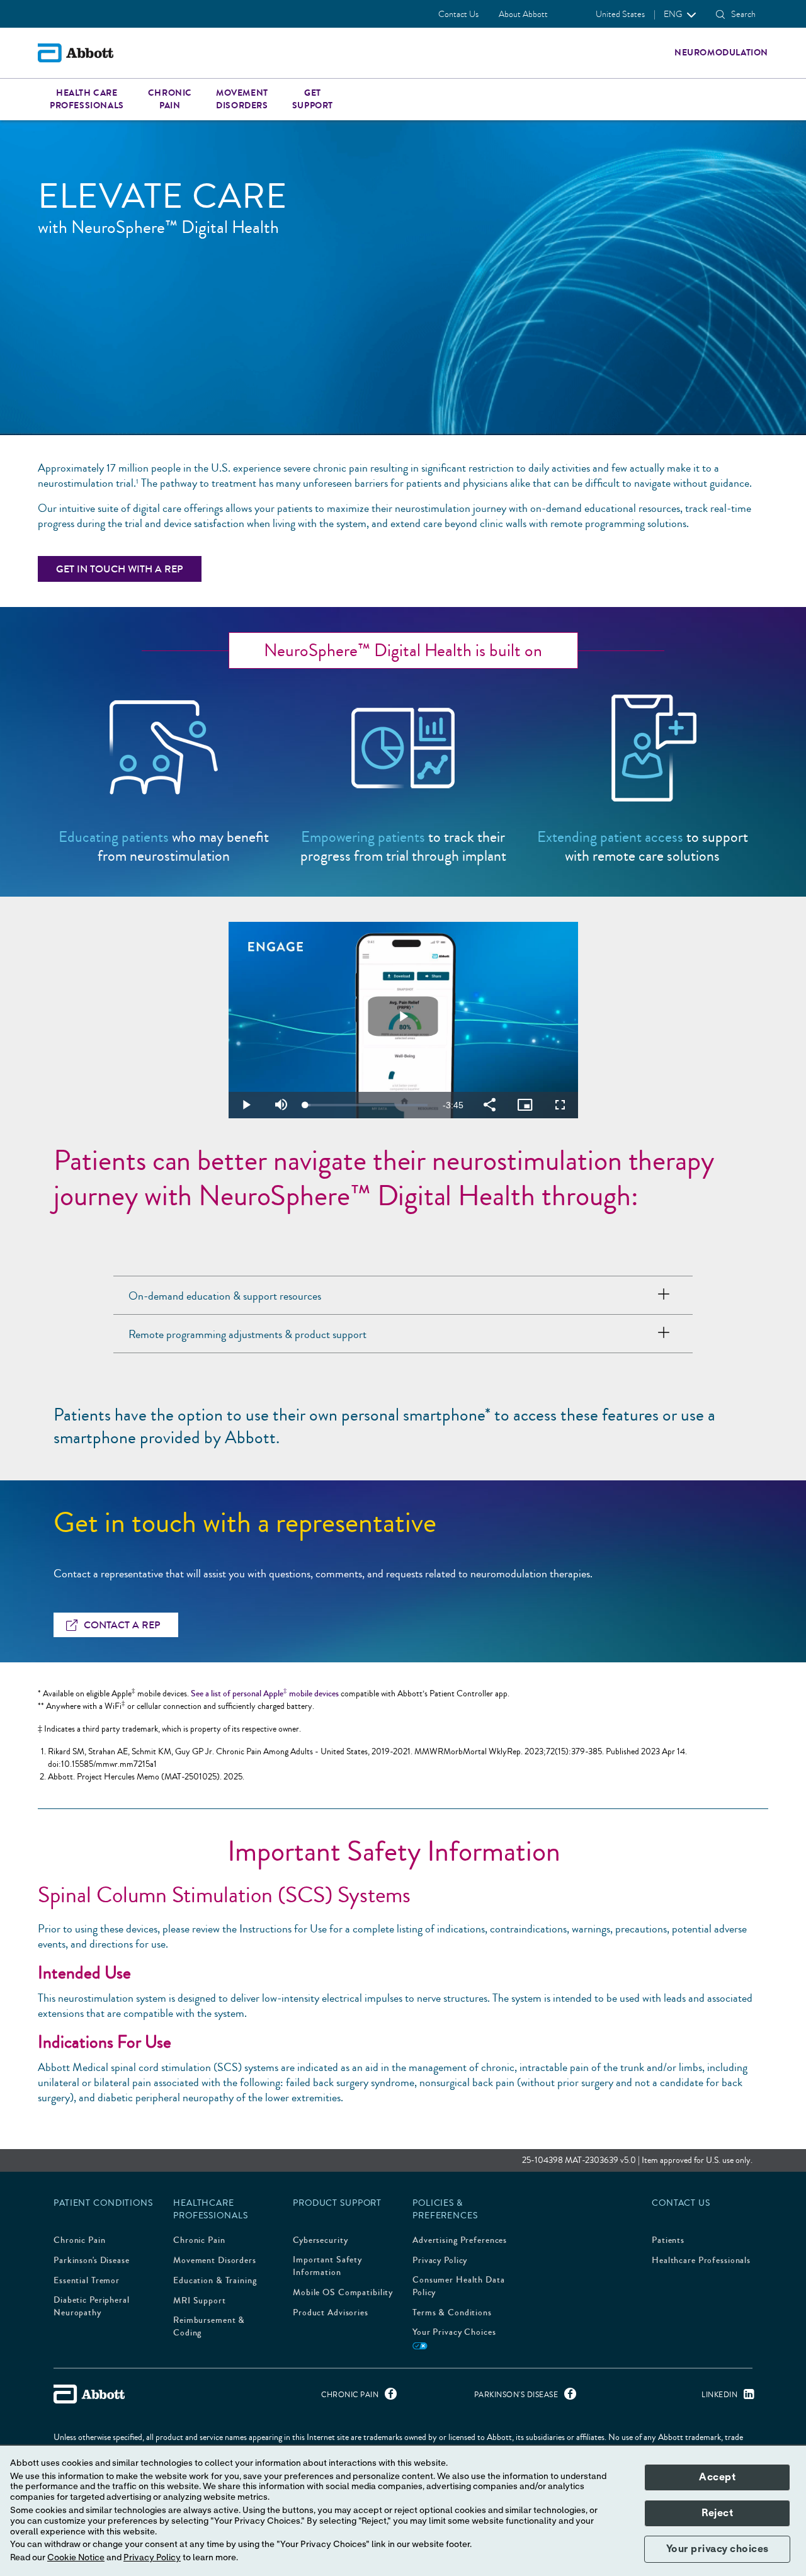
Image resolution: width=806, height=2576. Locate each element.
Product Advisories (331, 2313)
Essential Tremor (87, 2281)
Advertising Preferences (460, 2240)
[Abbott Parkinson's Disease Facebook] (567, 2397)
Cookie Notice (76, 2558)
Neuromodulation (721, 53)
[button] (720, 14)
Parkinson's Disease (92, 2261)
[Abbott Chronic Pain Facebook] (388, 2397)
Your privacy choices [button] (718, 2549)
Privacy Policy (440, 2261)
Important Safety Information (327, 2266)
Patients (668, 2240)
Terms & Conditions (452, 2313)
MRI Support (200, 2301)
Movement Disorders (215, 2261)
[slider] (366, 1105)
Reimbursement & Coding (209, 2327)
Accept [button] (717, 2477)
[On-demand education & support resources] (664, 1295)
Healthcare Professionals (701, 2261)
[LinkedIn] (746, 2397)
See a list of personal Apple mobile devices (265, 1694)
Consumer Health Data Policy (459, 2286)
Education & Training (215, 2281)
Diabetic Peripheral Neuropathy (92, 2306)
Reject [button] (717, 2513)
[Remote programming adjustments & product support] (664, 1334)
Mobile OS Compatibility (343, 2293)
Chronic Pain (80, 2240)
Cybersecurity (320, 2240)
